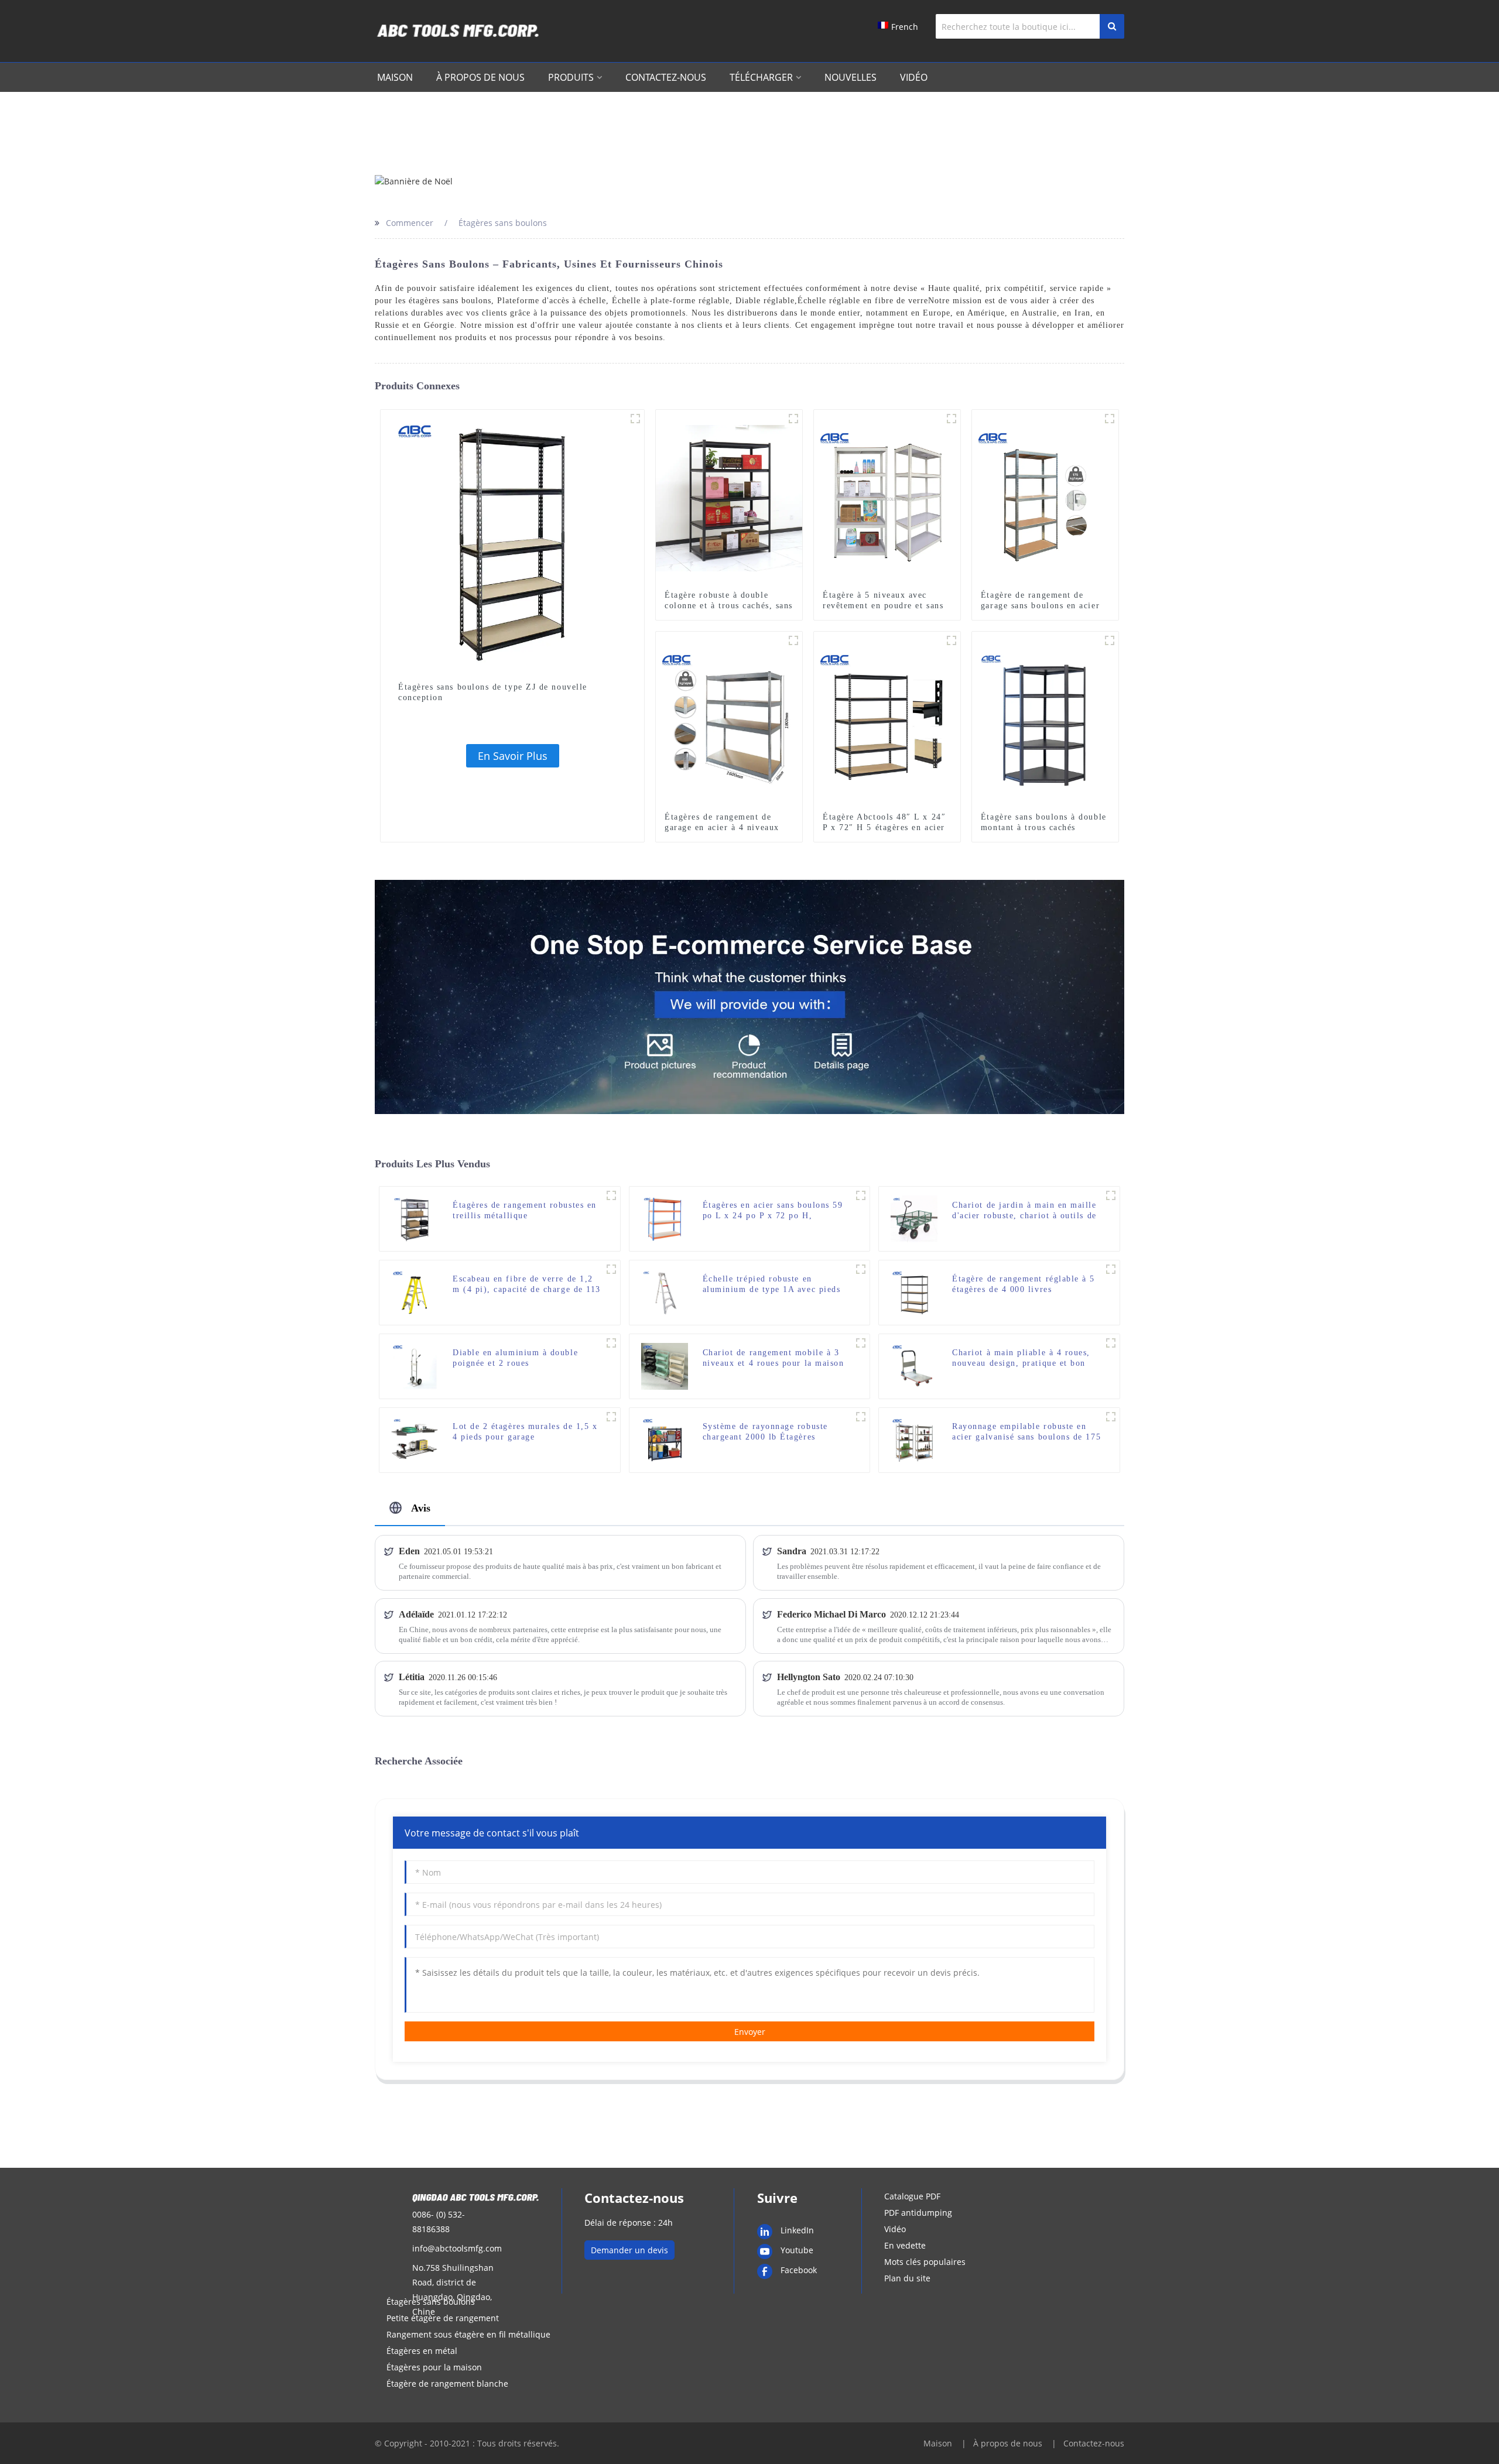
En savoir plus (513, 756)
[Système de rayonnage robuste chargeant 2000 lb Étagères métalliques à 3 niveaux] (665, 1439)
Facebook (799, 2270)
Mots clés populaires (925, 2262)
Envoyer (750, 2032)
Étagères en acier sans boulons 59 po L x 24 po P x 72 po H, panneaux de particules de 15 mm (773, 1211)
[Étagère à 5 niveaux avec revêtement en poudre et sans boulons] (887, 497)
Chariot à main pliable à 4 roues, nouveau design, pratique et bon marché (1021, 1358)
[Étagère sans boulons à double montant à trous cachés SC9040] (1045, 719)
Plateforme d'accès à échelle (552, 301)
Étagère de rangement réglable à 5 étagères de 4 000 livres (1024, 1284)
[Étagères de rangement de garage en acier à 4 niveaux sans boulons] (729, 719)
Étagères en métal (422, 2351)
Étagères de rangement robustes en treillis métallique (525, 1210)
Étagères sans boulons (431, 2302)
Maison (395, 77)
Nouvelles (851, 77)
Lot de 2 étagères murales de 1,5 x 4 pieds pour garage (525, 1432)
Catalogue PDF (912, 2196)
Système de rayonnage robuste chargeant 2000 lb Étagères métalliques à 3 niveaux (765, 1432)
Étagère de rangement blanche (447, 2384)
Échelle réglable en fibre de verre (863, 301)
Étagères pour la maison (434, 2367)
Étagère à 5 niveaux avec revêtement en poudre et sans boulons (883, 606)
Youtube (797, 2250)
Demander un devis (629, 2250)
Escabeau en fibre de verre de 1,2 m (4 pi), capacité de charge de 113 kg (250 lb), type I (527, 1285)
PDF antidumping (918, 2213)
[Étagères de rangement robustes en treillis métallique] (415, 1218)
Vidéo (914, 77)
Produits (571, 77)
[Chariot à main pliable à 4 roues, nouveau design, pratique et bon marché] (914, 1365)
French (905, 27)
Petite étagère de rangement (443, 2318)
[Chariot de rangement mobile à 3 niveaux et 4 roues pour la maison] (665, 1365)
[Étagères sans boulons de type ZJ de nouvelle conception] (512, 541)
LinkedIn (797, 2230)
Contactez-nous (666, 77)
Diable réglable (765, 301)
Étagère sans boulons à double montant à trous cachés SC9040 (1044, 827)
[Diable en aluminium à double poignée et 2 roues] (415, 1365)
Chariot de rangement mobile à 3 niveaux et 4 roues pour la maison (774, 1358)
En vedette (905, 2245)
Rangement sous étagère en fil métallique (468, 2334)
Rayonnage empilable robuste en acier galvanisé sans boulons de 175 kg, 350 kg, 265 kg (1026, 1432)
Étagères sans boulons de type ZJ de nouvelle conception (493, 692)
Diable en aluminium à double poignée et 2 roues (515, 1358)
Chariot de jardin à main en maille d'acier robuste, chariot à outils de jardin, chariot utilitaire (1024, 1211)
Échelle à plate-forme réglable (671, 301)
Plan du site (907, 2278)
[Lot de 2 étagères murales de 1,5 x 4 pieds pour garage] (415, 1439)
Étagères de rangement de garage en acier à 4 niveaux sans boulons (722, 827)
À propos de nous (480, 77)
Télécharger (761, 77)
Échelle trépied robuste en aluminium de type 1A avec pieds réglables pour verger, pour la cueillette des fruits (772, 1285)
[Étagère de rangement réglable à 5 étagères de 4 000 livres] (914, 1292)
